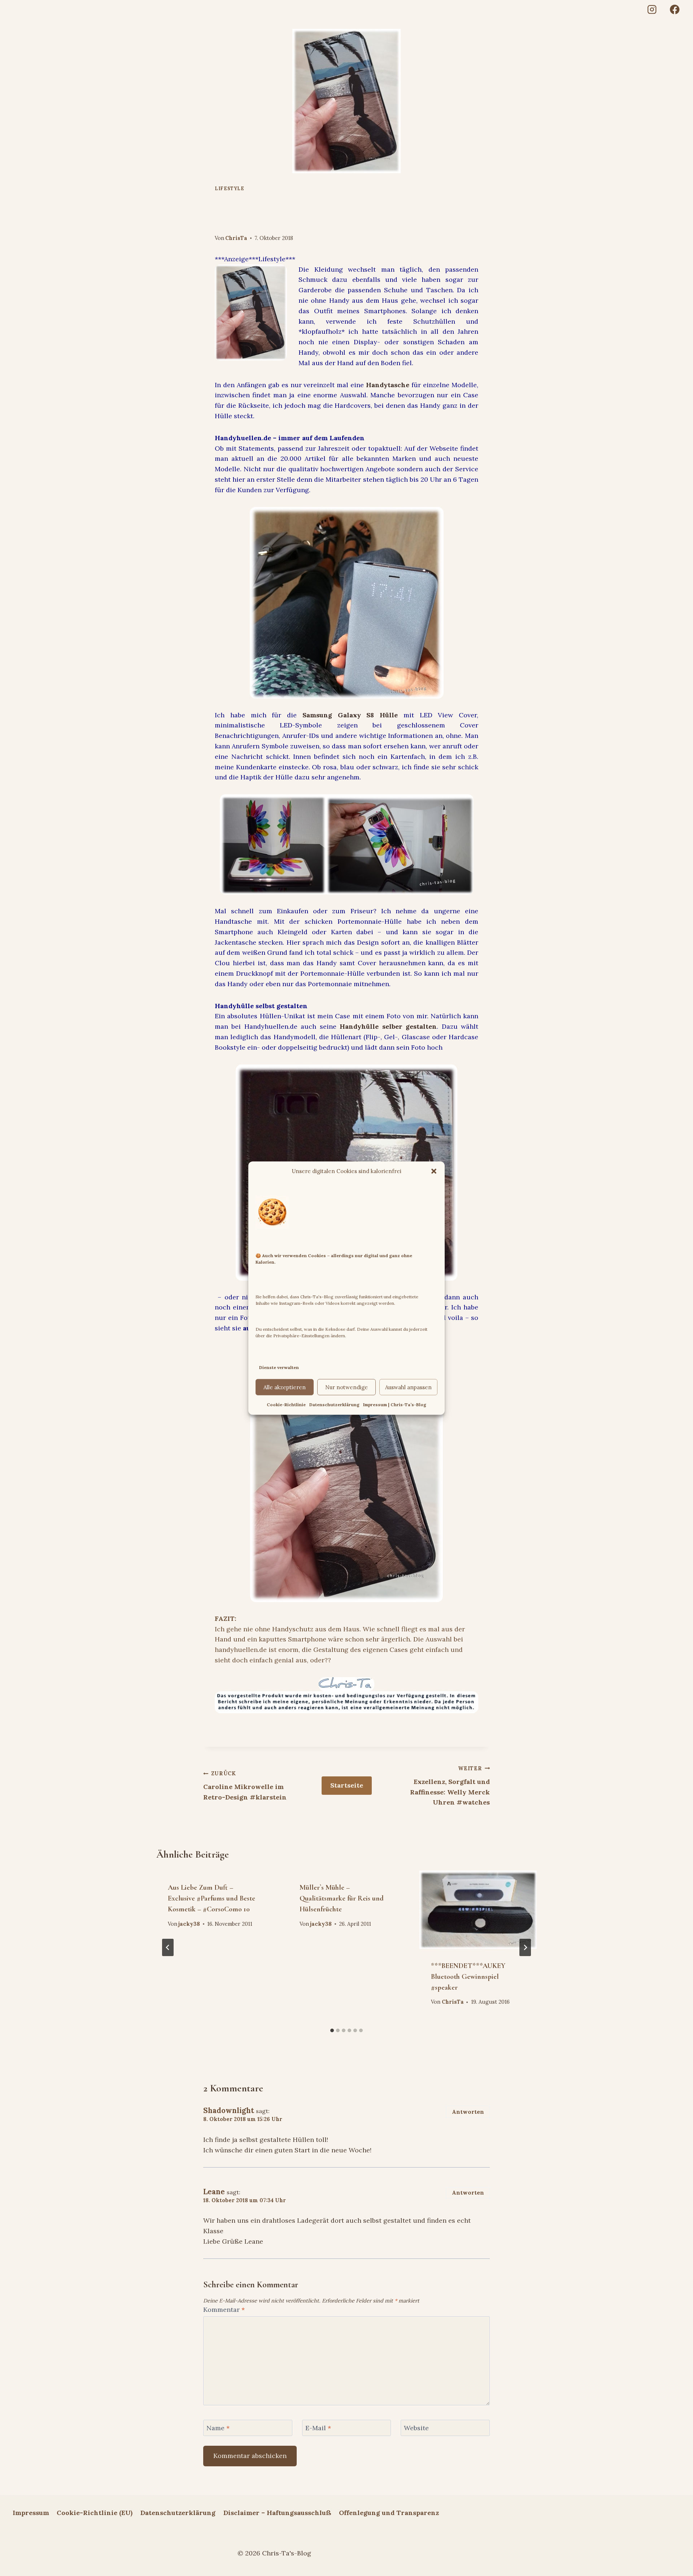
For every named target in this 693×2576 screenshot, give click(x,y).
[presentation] (478, 1910)
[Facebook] (675, 10)
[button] (434, 1171)
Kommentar (224, 2310)
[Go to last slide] (168, 1947)
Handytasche (388, 385)
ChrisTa (236, 238)
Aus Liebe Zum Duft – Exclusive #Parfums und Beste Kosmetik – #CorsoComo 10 (212, 1898)
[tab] (332, 2030)
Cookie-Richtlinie (286, 1405)
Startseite (347, 1785)
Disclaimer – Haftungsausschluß (277, 2513)
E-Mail (318, 2428)
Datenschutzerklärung (334, 1405)
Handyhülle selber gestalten (388, 1026)
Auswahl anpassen (408, 1387)
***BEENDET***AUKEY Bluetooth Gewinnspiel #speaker (468, 1977)
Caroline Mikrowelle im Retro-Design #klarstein (245, 1786)
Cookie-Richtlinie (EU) (95, 2513)
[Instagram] (652, 10)
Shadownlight (229, 2111)
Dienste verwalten (279, 1367)
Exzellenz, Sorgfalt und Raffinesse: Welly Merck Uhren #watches (450, 1786)
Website (416, 2428)
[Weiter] (525, 1947)
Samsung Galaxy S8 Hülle (350, 715)
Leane (214, 2192)
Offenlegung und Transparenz (389, 2513)
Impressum (31, 2513)
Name (218, 2428)
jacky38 (189, 1924)
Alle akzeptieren (285, 1387)
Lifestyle (230, 188)
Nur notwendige (346, 1387)
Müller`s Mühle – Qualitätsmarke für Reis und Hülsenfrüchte (342, 1898)
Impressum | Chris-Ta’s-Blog (395, 1405)
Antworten (468, 2112)
